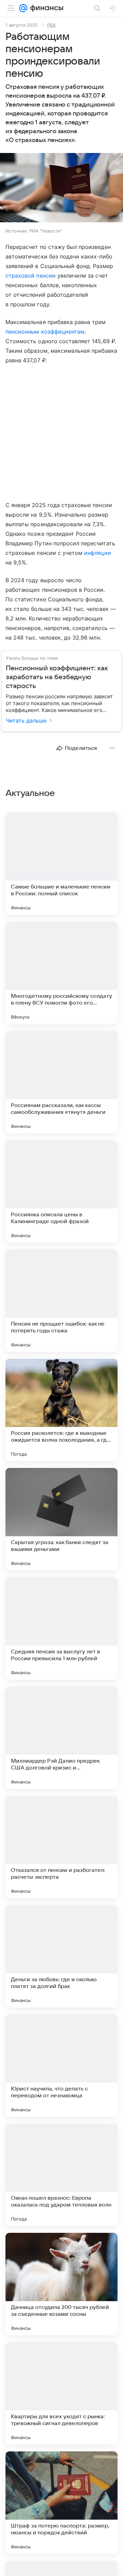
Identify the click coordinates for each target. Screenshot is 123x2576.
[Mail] (23, 8)
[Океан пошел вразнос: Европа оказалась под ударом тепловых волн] (61, 2175)
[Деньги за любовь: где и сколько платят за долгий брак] (61, 1956)
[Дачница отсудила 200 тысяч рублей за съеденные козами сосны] (61, 2284)
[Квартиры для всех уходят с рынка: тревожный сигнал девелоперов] (61, 2393)
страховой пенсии (31, 276)
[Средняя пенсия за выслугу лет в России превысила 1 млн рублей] (61, 1628)
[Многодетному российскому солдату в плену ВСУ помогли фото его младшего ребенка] (61, 973)
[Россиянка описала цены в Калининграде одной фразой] (61, 1191)
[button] (61, 188)
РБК (51, 25)
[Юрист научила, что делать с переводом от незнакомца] (61, 2066)
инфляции (97, 553)
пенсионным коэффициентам (45, 332)
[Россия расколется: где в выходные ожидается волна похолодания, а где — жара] (61, 1410)
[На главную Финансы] (45, 8)
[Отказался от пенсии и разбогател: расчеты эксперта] (61, 1847)
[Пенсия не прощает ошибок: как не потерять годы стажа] (61, 1301)
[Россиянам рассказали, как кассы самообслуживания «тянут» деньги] (61, 1082)
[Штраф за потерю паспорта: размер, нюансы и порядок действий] (61, 2503)
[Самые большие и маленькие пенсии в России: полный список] (61, 864)
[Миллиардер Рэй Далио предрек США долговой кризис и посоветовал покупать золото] (61, 1738)
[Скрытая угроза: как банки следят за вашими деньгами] (61, 1519)
